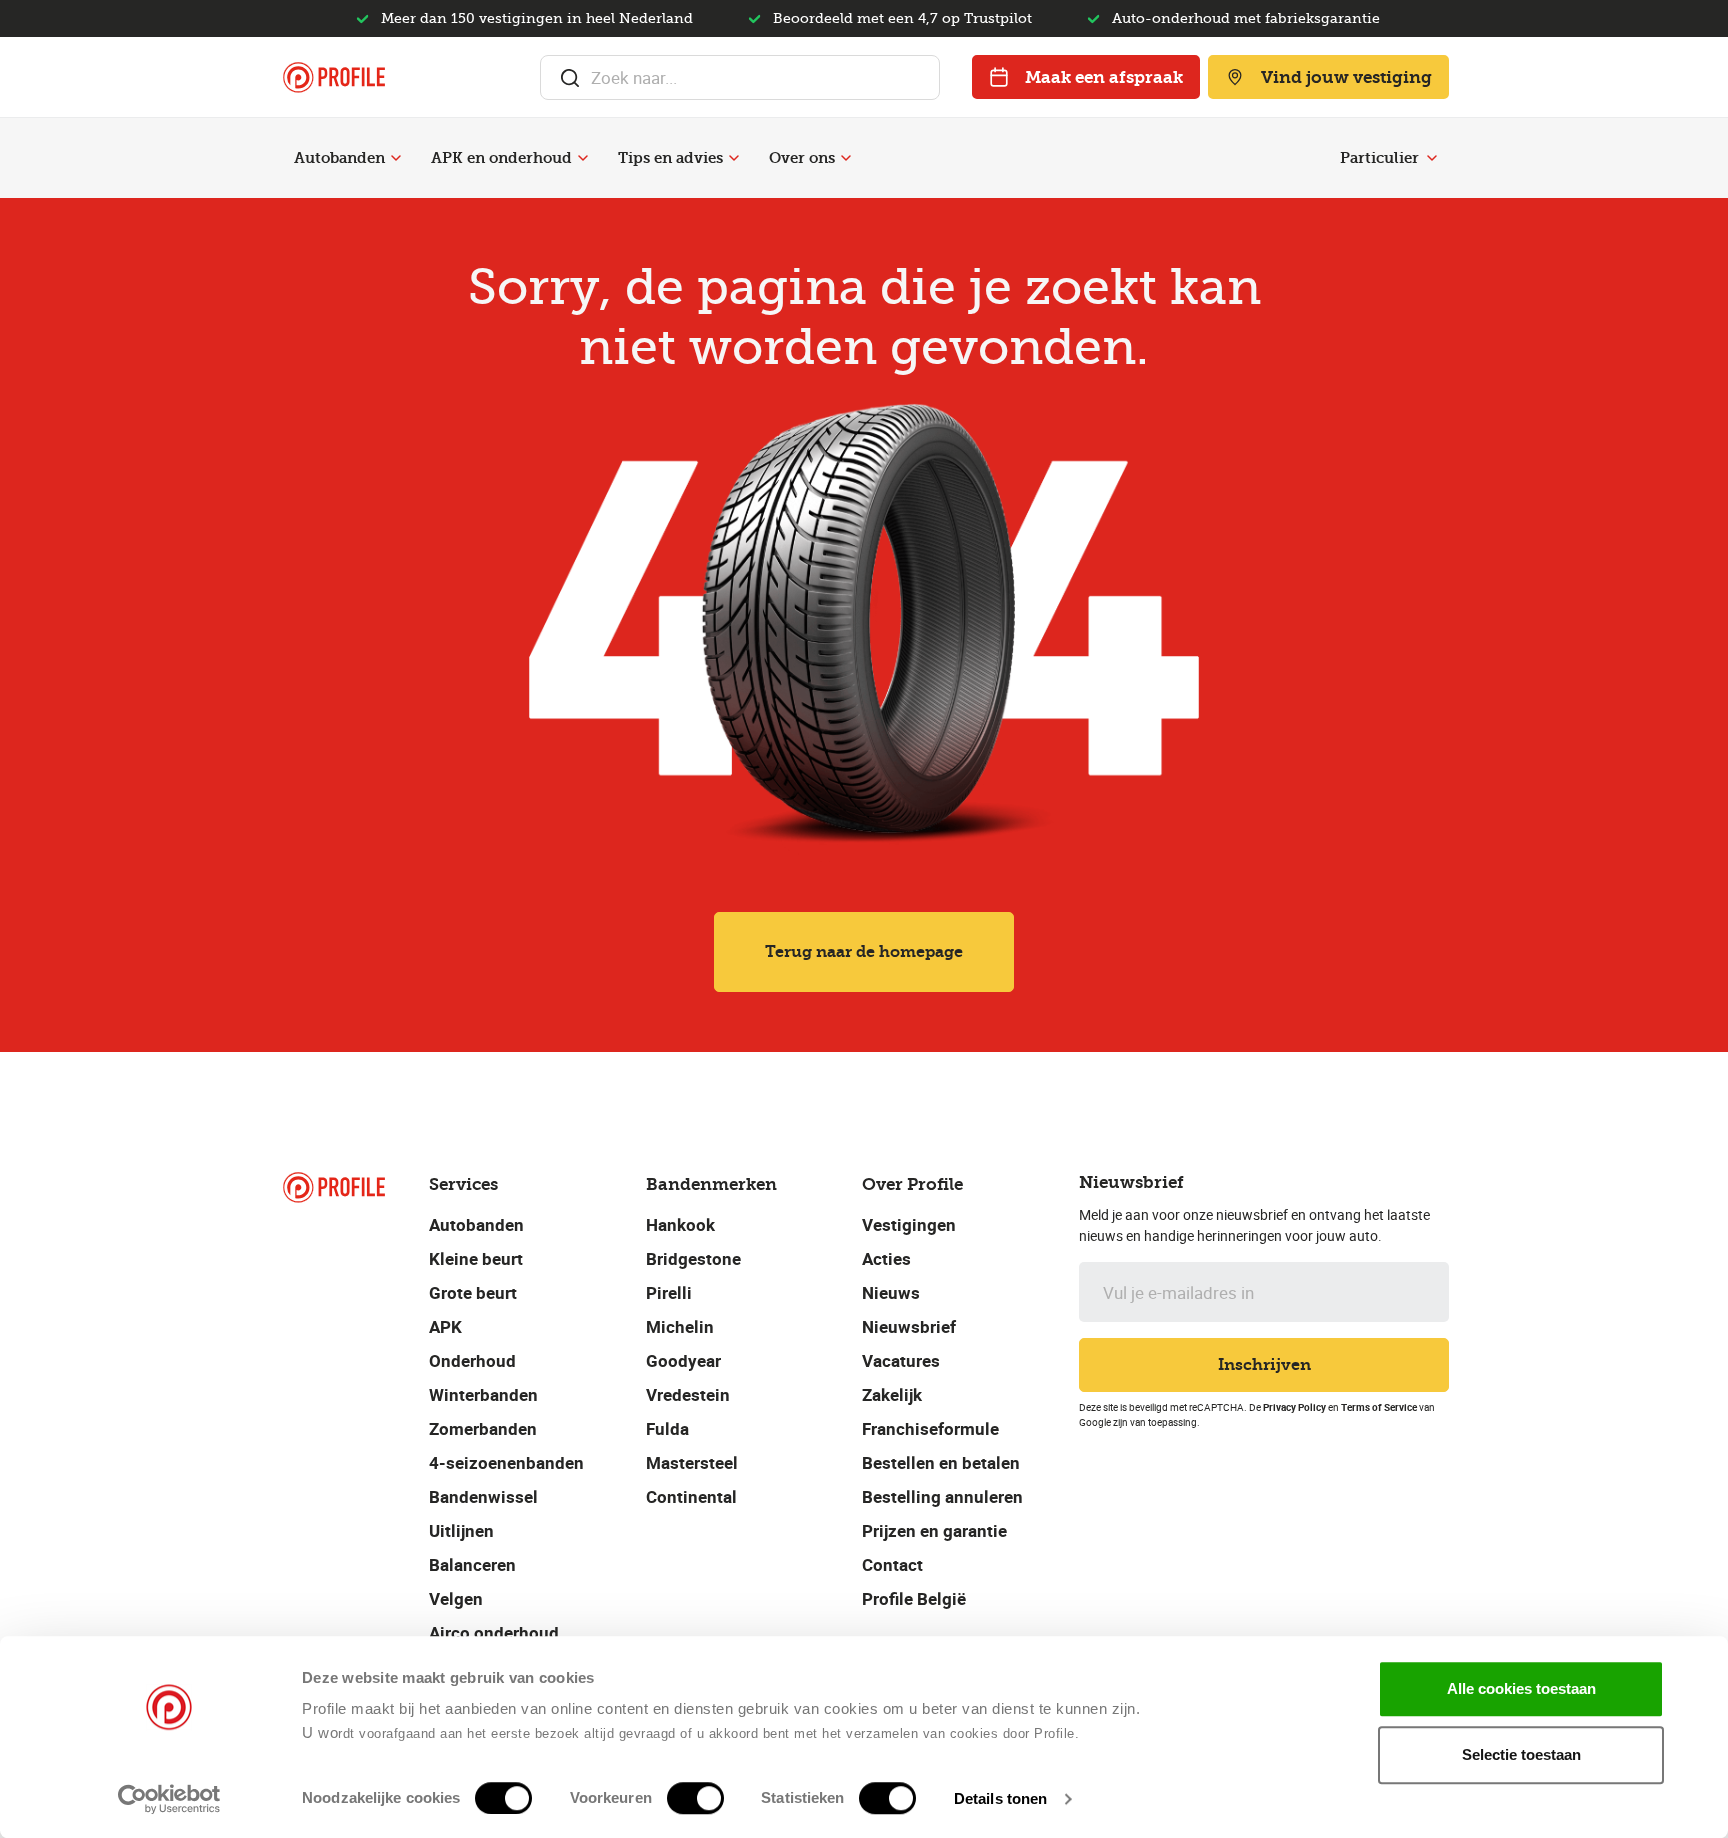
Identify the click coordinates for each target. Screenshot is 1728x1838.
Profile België (914, 1598)
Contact (892, 1564)
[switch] (695, 1798)
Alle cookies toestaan (1521, 1688)
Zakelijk (892, 1394)
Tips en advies (670, 158)
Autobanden (339, 158)
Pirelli (669, 1292)
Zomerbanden (483, 1428)
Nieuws (891, 1292)
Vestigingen (909, 1224)
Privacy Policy (1294, 1407)
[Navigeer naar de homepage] (334, 77)
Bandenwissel (483, 1496)
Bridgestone (693, 1258)
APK (445, 1326)
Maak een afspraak (1104, 77)
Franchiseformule (930, 1428)
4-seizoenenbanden (506, 1462)
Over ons (802, 158)
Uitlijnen (461, 1530)
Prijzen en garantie (934, 1530)
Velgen (456, 1598)
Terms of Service (1379, 1407)
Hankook (680, 1224)
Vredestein (688, 1394)
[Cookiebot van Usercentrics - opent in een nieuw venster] (169, 1799)
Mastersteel (692, 1462)
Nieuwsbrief (909, 1326)
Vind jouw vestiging (1346, 77)
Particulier (1379, 158)
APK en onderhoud (501, 158)
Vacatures (901, 1360)
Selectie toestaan (1521, 1754)
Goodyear (683, 1360)
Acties (886, 1258)
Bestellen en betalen (941, 1462)
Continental (691, 1496)
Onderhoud (472, 1360)
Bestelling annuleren (942, 1496)
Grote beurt (473, 1292)
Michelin (680, 1326)
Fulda (667, 1428)
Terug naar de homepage (864, 951)
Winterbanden (483, 1394)
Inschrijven (1264, 1364)
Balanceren (472, 1564)
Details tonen (1000, 1798)
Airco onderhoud (494, 1632)
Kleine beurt (476, 1258)
